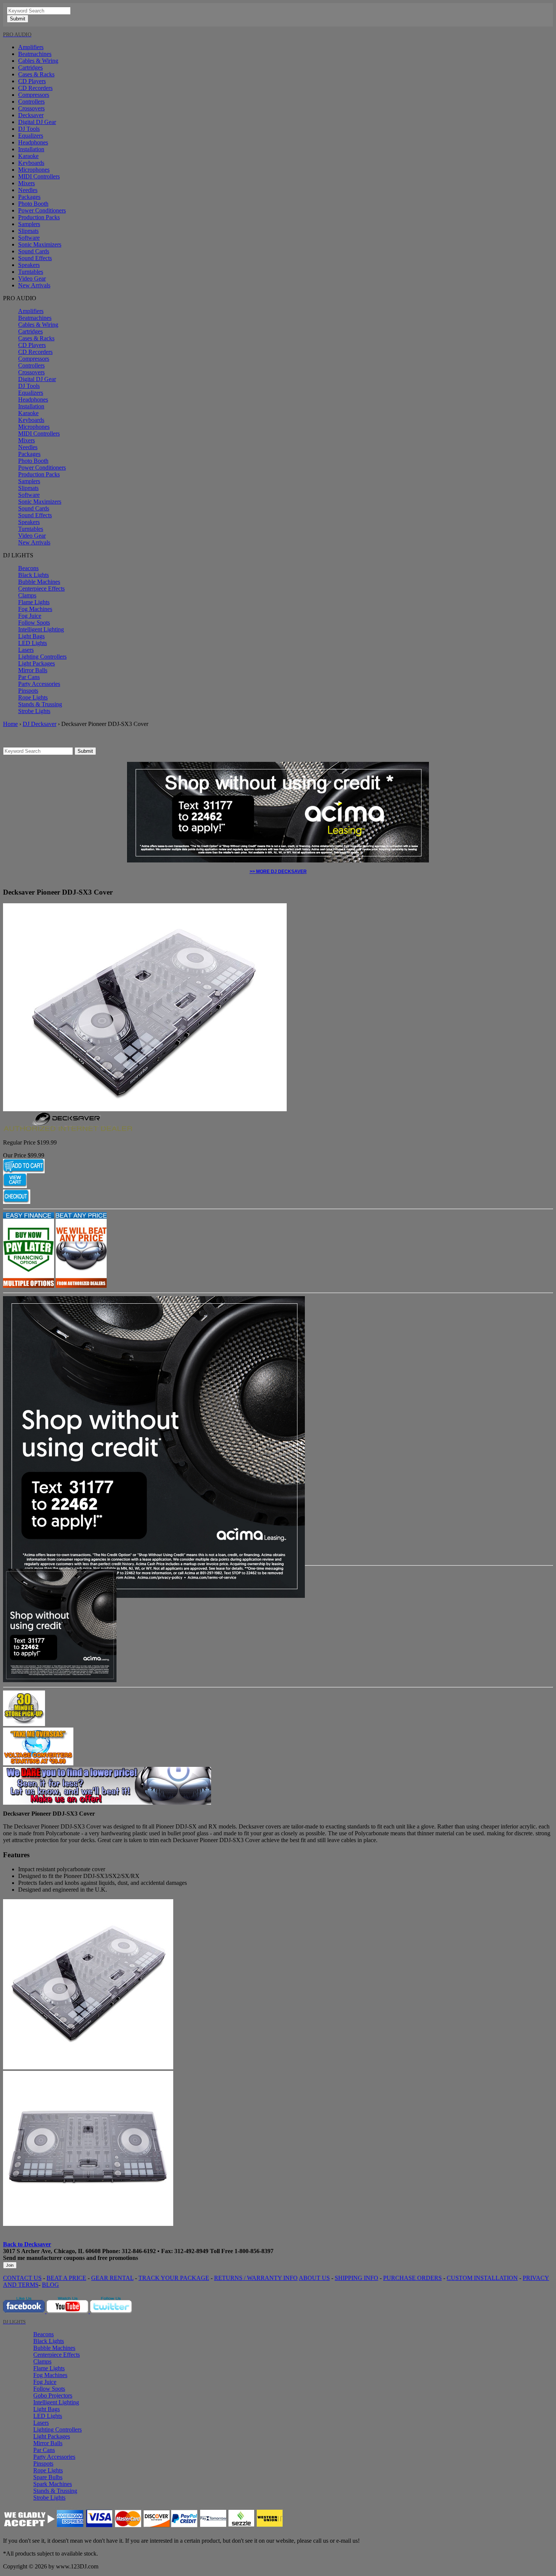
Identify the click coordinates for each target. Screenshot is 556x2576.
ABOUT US (314, 2278)
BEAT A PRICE (66, 2278)
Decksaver (31, 115)
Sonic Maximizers (40, 244)
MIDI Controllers (39, 176)
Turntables (31, 272)
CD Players (32, 81)
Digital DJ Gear (37, 122)
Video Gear (32, 278)
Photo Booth (33, 204)
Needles (28, 190)
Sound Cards (34, 251)
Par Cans (29, 677)
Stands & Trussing (40, 704)
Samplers (29, 224)
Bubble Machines (39, 582)
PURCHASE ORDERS (412, 2278)
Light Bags (31, 636)
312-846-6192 (139, 2251)
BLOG (50, 2285)
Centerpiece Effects (41, 589)
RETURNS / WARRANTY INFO (256, 2278)
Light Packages (36, 663)
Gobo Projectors (53, 2395)
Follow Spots (34, 623)
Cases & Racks (36, 74)
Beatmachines (35, 54)
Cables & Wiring (38, 61)
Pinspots (28, 691)
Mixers (26, 183)
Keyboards (31, 163)
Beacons (28, 568)
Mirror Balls (33, 670)
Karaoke (28, 156)
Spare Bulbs (48, 2477)
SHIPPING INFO (356, 2278)
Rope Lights (33, 697)
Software (29, 238)
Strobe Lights (34, 711)
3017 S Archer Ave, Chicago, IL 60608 (52, 2251)
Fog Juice (30, 616)
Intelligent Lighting (41, 629)
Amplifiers (31, 47)
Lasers (26, 650)
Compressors (34, 95)
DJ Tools (29, 129)
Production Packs (39, 217)
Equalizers (31, 136)
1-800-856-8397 (254, 2251)
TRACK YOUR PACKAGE (174, 2278)
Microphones (34, 170)
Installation (31, 149)
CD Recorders (35, 88)
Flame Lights (34, 602)
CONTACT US (22, 2278)
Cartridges (30, 67)
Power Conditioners (42, 210)
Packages (29, 197)
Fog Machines (35, 609)
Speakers (29, 265)
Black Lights (33, 575)
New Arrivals (34, 285)
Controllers (31, 102)
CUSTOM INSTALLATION (482, 2278)
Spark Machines (53, 2484)
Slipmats (28, 231)
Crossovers (31, 108)
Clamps (27, 595)
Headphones (33, 142)
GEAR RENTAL (112, 2278)
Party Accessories (39, 684)
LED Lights (33, 643)
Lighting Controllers (42, 657)
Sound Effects (35, 258)
